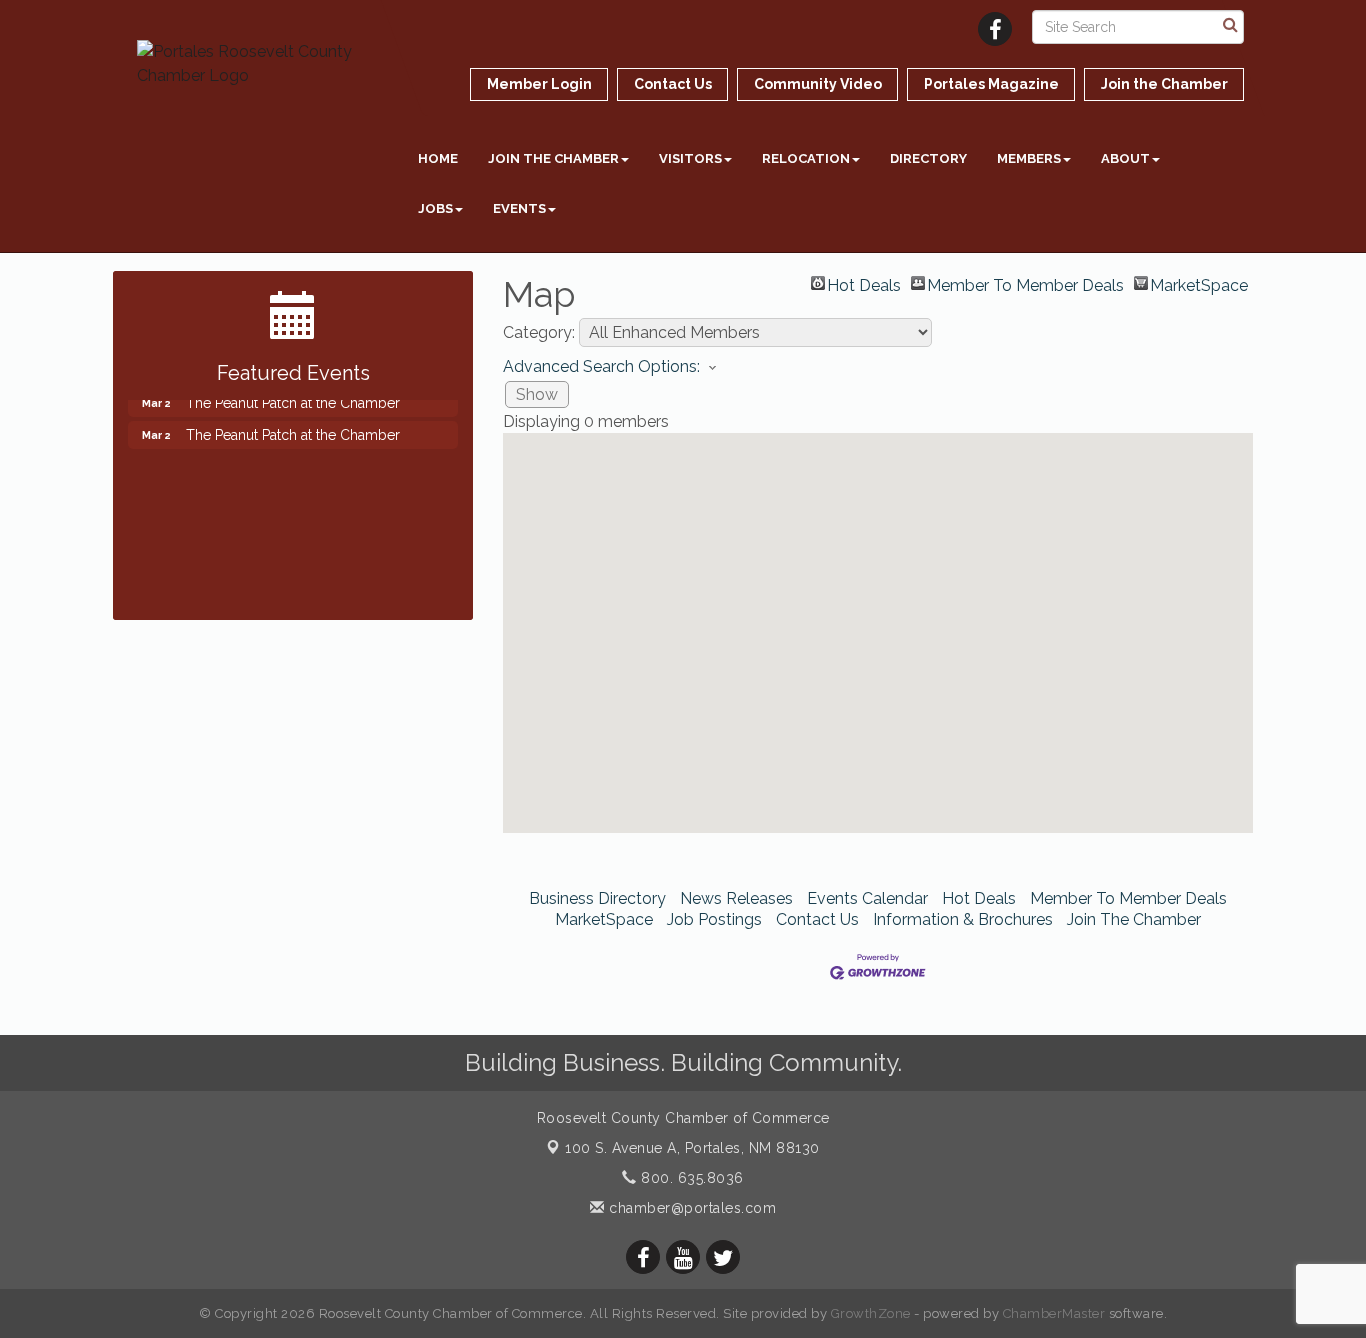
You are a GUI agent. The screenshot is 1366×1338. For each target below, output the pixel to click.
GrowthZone (871, 1313)
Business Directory (597, 898)
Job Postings (714, 919)
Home (438, 158)
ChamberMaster (1054, 1313)
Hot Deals (864, 283)
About (1125, 158)
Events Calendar (867, 898)
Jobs (435, 208)
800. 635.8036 (690, 1178)
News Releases (736, 898)
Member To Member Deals (1025, 283)
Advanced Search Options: (601, 366)
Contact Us (817, 919)
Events (519, 208)
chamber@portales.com (690, 1208)
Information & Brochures (963, 919)
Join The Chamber (1134, 919)
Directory (928, 158)
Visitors (690, 158)
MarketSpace (1199, 283)
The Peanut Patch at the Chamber (293, 427)
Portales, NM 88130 (692, 1148)
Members (1029, 158)
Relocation (806, 158)
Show (537, 394)
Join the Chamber (553, 158)
